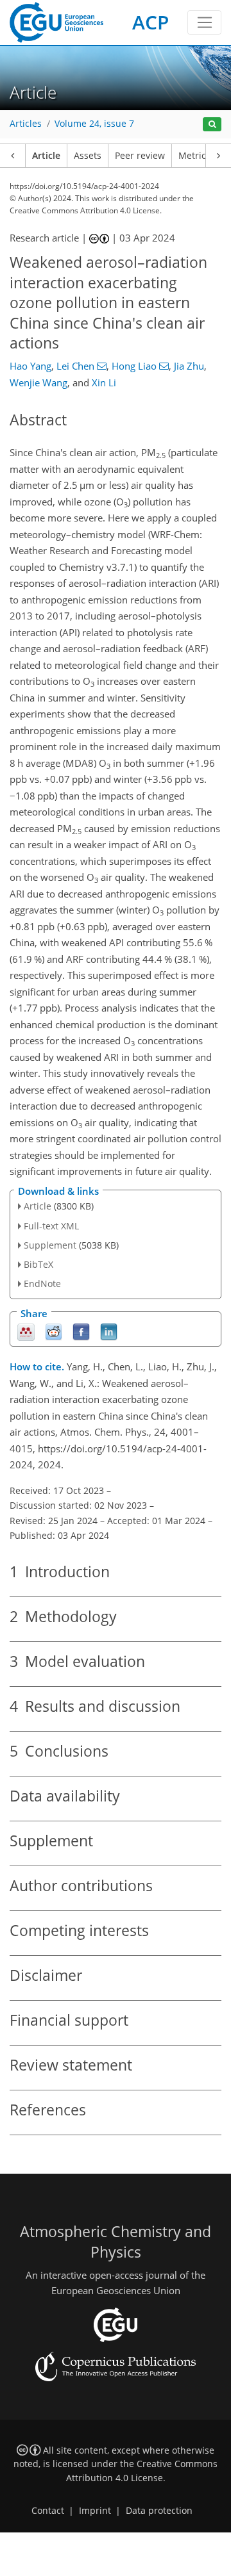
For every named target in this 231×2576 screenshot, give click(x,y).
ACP (150, 22)
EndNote (42, 1284)
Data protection (159, 2511)
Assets (88, 156)
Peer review (140, 156)
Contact (48, 2511)
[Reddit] (54, 1331)
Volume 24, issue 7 (94, 124)
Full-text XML (51, 1226)
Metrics (194, 156)
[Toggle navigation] (204, 22)
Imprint (95, 2511)
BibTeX (38, 1264)
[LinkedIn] (109, 1331)
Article (46, 156)
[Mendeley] (26, 1331)
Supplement (50, 1245)
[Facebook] (81, 1331)
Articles (26, 124)
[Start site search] (212, 125)
